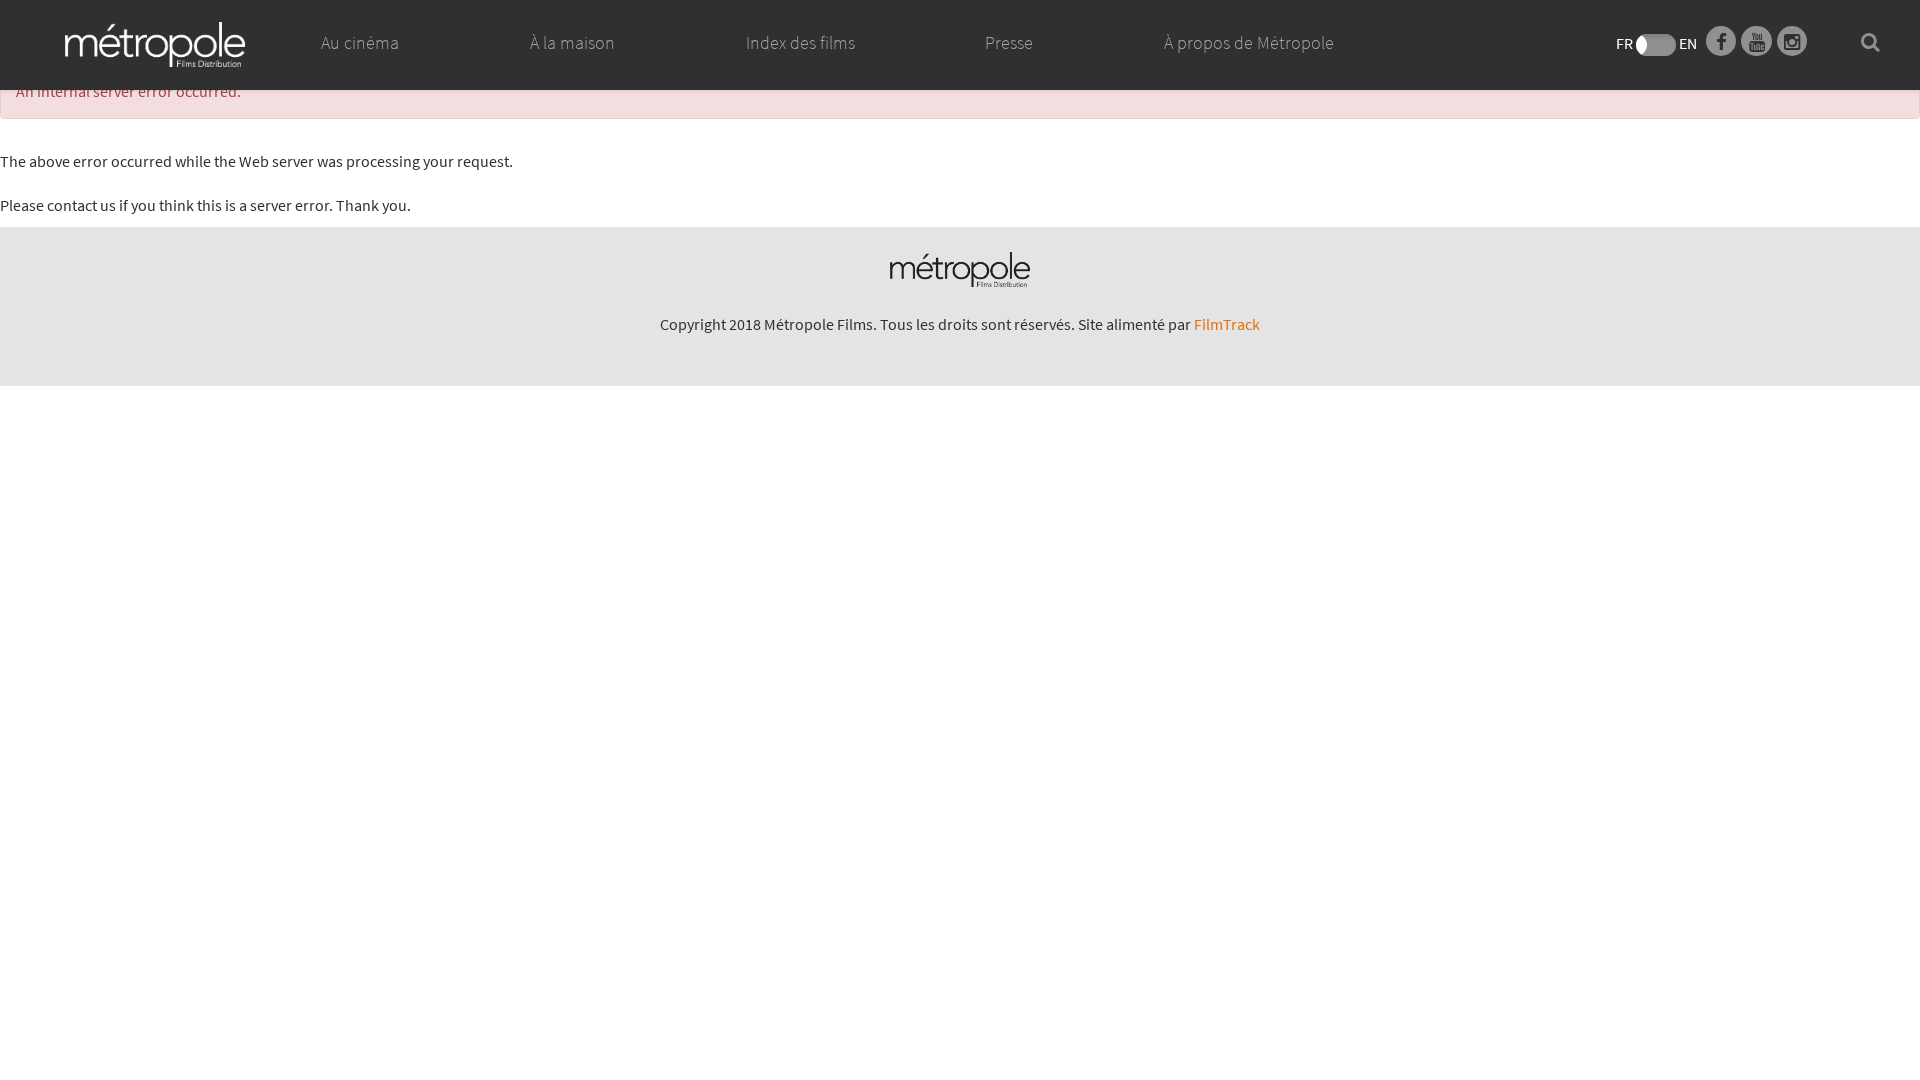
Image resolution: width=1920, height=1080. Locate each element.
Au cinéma (360, 42)
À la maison (572, 42)
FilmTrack (1227, 324)
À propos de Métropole (1249, 42)
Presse (1009, 42)
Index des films (800, 42)
